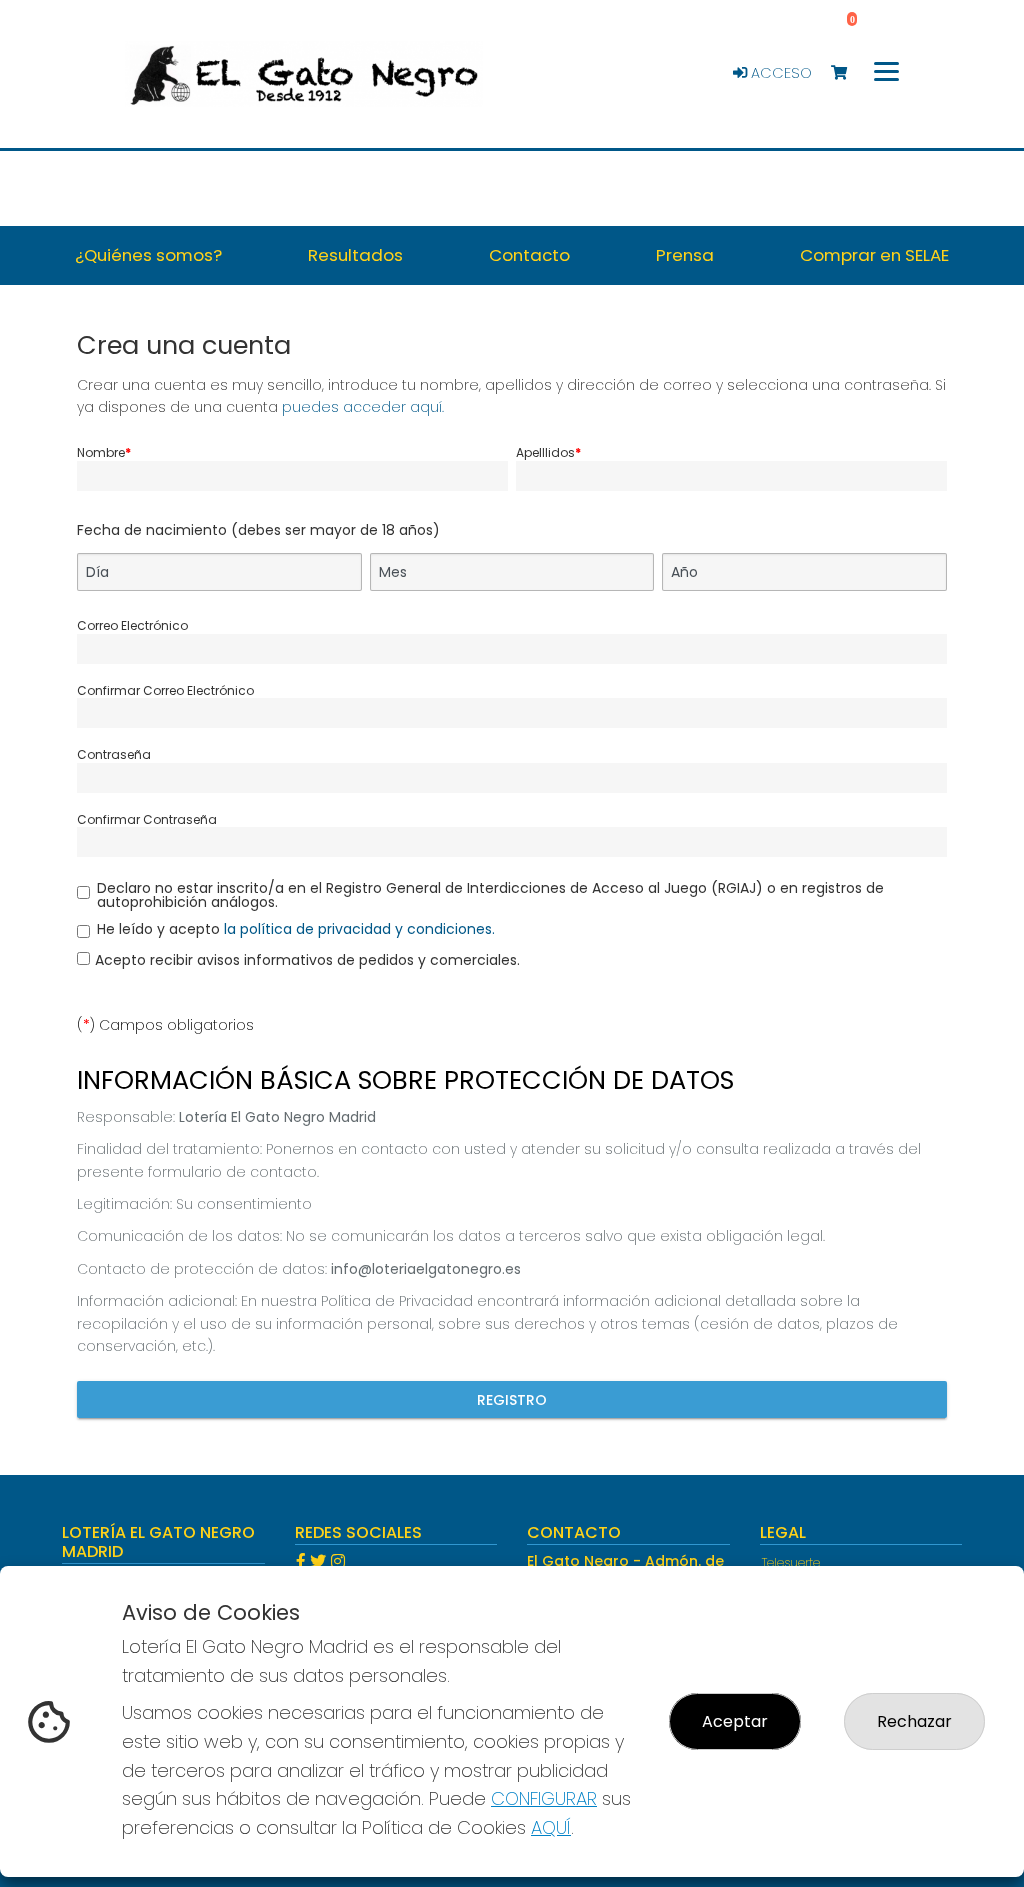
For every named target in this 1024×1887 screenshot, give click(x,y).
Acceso (779, 73)
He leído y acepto (296, 929)
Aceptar (735, 1721)
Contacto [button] (529, 255)
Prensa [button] (685, 255)
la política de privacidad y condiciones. (359, 929)
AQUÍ (551, 1827)
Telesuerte (791, 1562)
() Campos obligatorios (165, 1025)
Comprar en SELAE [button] (874, 255)
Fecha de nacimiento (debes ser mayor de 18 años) (258, 530)
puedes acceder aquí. (363, 407)
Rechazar (914, 1721)
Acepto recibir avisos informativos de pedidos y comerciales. (307, 960)
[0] (848, 73)
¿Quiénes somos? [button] (148, 255)
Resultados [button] (355, 255)
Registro (512, 1400)
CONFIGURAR (544, 1798)
